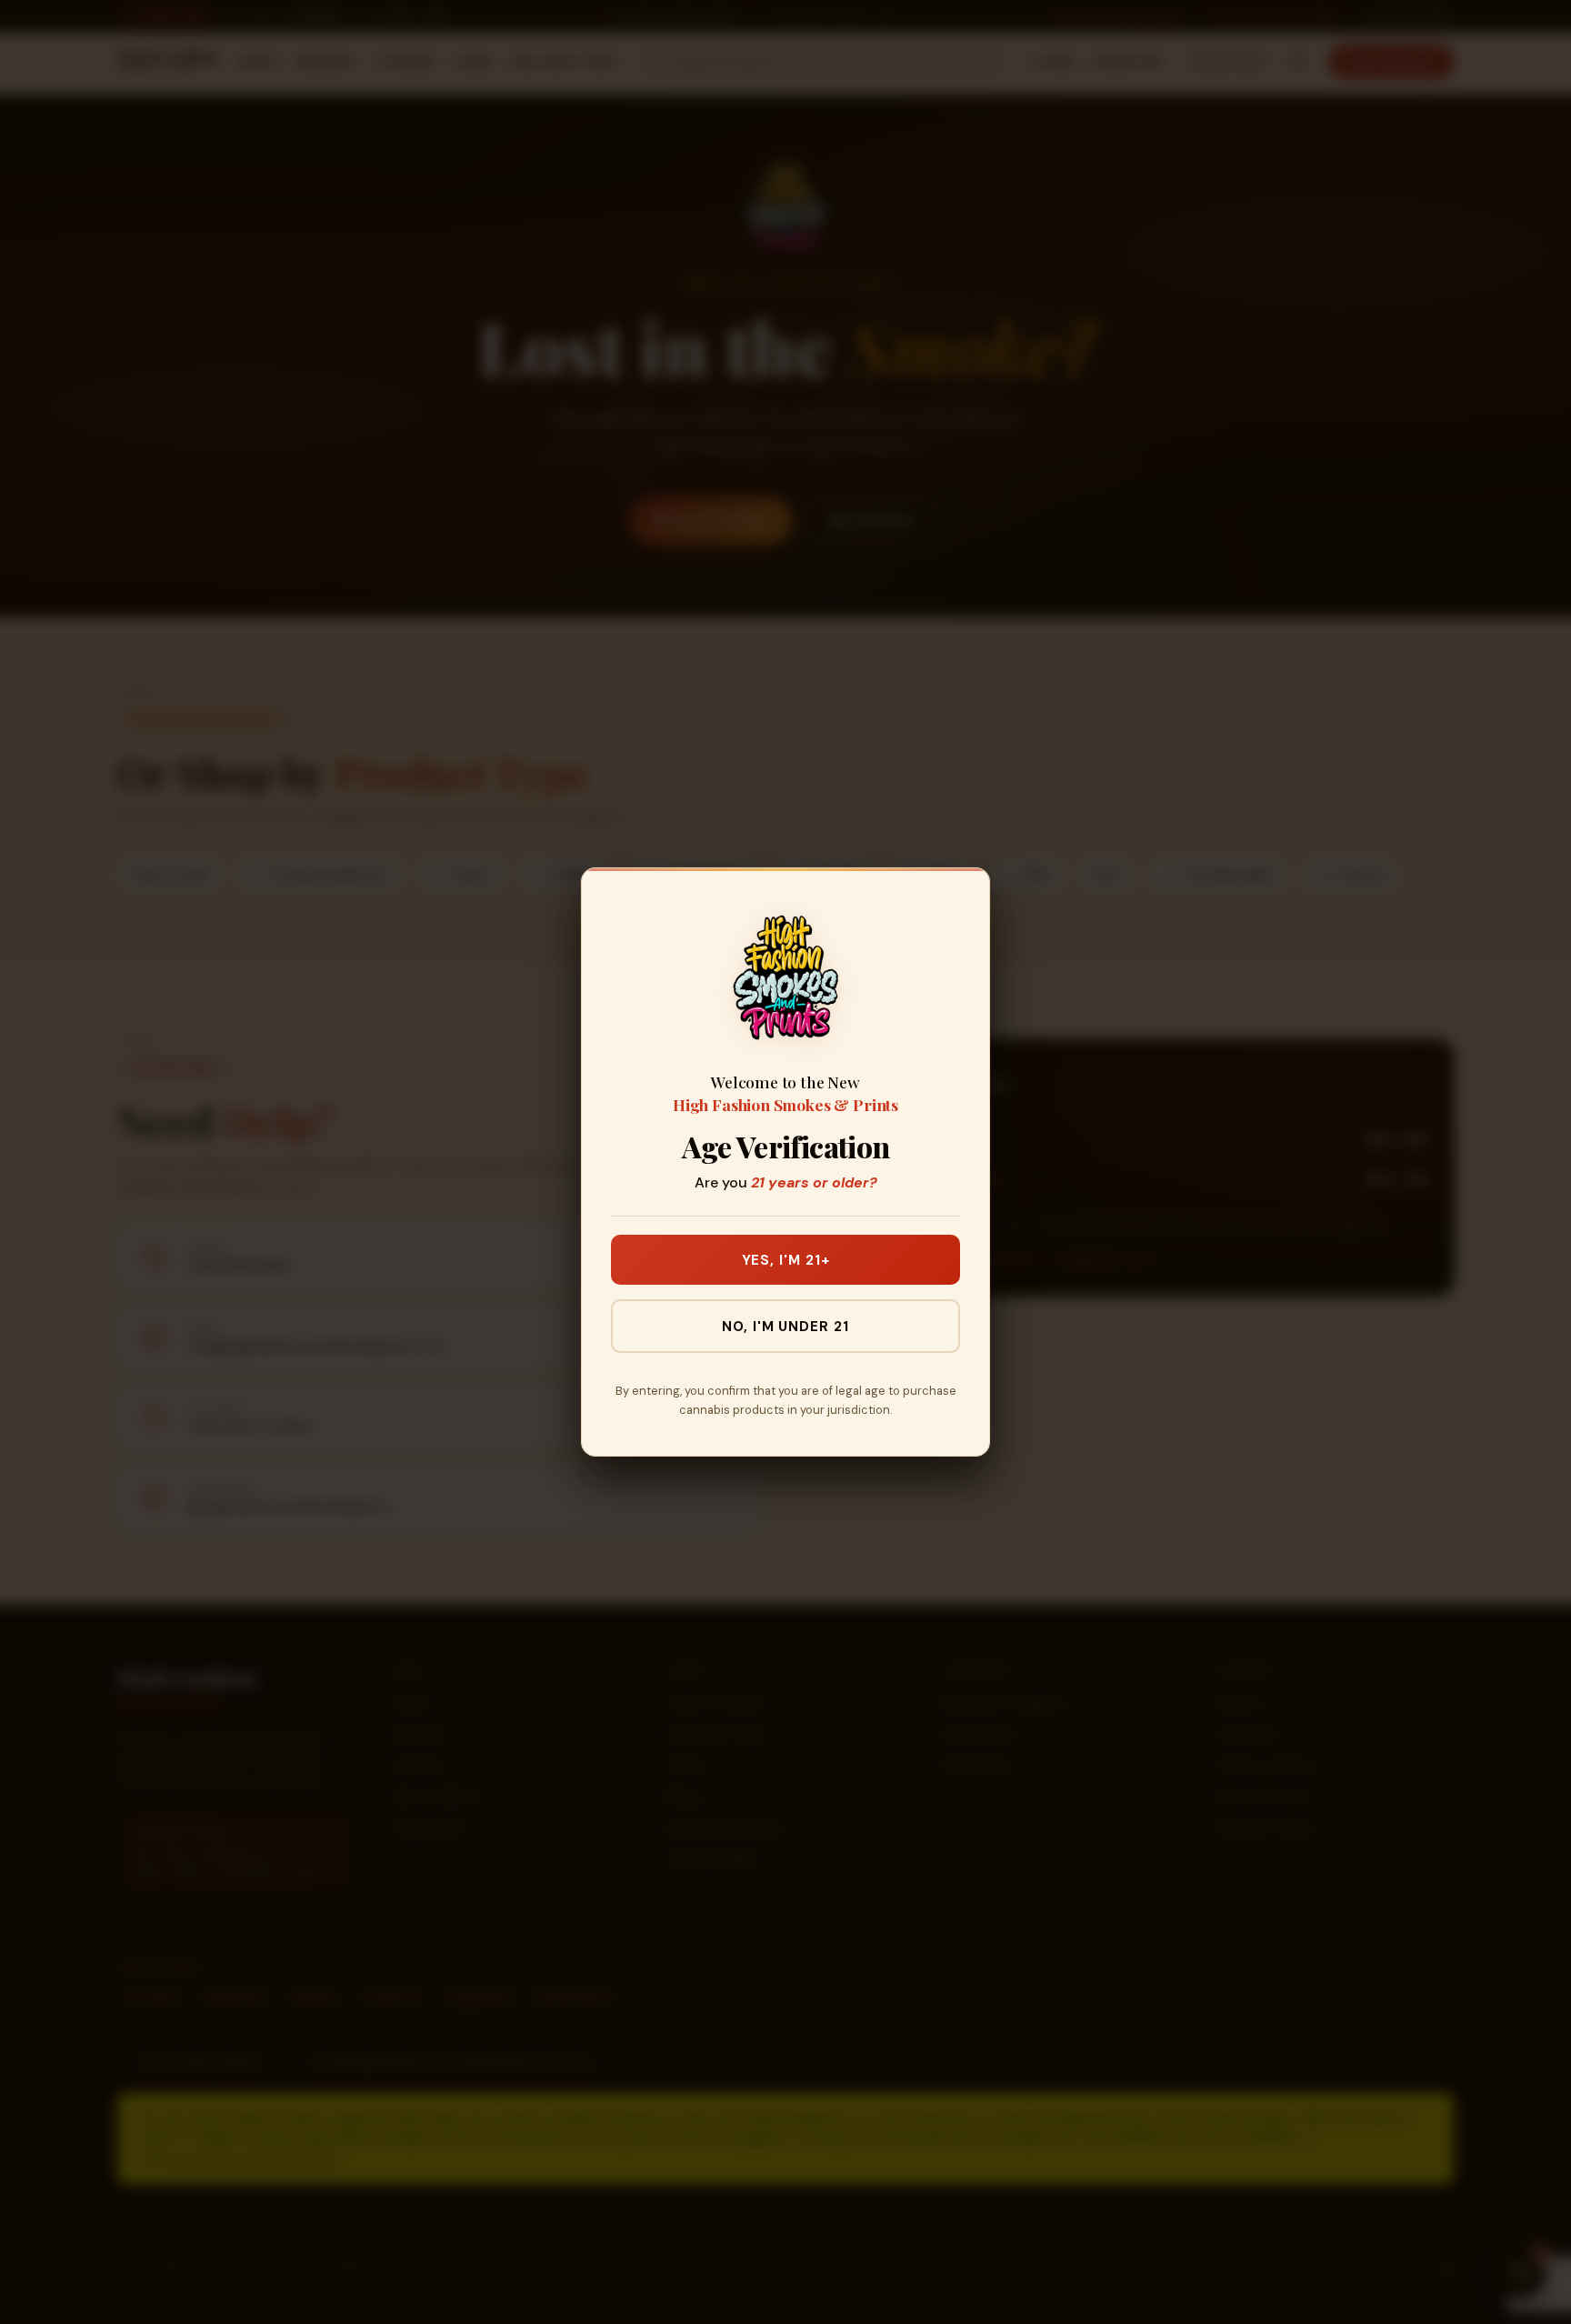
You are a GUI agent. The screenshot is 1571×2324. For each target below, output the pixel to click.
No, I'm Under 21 (785, 1327)
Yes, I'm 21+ (786, 1260)
